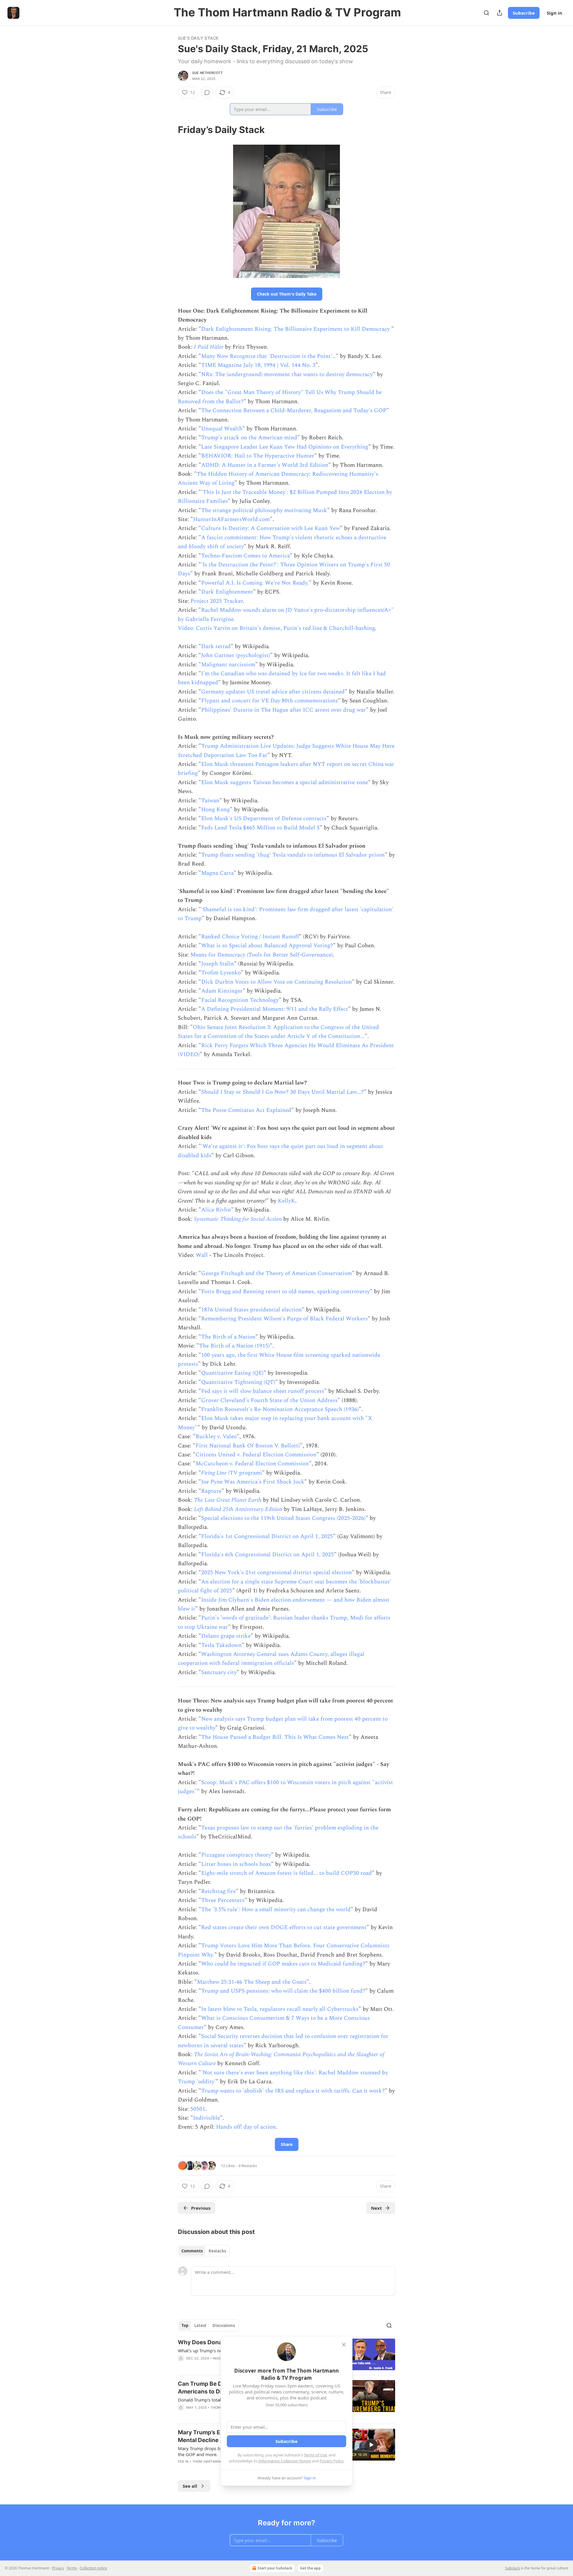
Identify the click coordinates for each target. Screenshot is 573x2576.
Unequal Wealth (222, 429)
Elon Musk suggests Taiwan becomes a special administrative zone (285, 782)
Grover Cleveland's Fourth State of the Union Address (269, 1400)
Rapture (211, 1491)
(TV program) (244, 1473)
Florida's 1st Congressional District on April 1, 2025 (267, 1536)
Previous (201, 2208)
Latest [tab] (200, 2325)
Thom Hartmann (208, 2461)
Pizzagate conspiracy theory (236, 1855)
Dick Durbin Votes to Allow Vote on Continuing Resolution (277, 982)
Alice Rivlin (216, 1210)
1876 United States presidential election (251, 1310)
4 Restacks (248, 2166)
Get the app (310, 2568)
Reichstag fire (218, 1891)
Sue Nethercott (207, 73)
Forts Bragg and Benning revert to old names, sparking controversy (285, 1292)
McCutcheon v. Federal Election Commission (252, 1464)
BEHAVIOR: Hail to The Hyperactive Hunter (258, 456)
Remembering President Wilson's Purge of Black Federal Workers (284, 1319)
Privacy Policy (332, 2461)
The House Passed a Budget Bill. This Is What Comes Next (275, 1737)
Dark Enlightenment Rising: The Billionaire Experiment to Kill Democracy (296, 329)
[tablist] (204, 2251)
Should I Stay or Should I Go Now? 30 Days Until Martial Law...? (282, 1092)
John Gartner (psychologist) (236, 655)
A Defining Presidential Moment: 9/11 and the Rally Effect (275, 1009)
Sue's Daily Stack (198, 38)
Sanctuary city (219, 1672)
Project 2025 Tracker (217, 601)
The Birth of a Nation (228, 1337)
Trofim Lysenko (221, 973)
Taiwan (210, 801)
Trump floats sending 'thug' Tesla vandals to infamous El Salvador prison (293, 855)
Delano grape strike (226, 1636)
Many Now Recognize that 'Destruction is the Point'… (268, 356)
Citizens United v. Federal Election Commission (256, 1455)
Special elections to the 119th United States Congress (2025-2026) (283, 1518)
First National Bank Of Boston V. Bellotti (248, 1446)
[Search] (486, 13)
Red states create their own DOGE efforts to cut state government (284, 1927)
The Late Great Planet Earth (228, 1500)
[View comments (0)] (207, 92)
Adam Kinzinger (222, 991)
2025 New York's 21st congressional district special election (277, 1573)
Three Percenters (223, 1900)
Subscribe (524, 13)
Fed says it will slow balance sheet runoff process (263, 1391)
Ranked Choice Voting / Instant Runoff (250, 937)
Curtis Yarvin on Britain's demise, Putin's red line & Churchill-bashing (285, 628)
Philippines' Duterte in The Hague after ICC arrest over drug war (284, 710)
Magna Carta (217, 873)
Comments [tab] (192, 2251)
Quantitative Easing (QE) (232, 1373)
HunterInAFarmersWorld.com (231, 519)
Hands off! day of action (246, 2127)
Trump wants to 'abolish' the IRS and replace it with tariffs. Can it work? (293, 2091)
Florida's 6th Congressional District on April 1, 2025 (268, 1555)
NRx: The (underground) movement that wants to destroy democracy (287, 374)
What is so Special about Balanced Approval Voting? (267, 946)
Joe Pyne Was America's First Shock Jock (253, 1482)
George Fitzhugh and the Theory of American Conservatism (277, 1273)
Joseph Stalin (218, 964)
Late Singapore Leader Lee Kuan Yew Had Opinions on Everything (285, 447)
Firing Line (214, 1473)
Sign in (554, 13)
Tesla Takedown (221, 1645)
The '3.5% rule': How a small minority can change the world (276, 1910)
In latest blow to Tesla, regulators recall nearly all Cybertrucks (280, 2009)
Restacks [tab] (217, 2251)
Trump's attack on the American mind (249, 438)
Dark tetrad (216, 646)
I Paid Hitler (209, 347)
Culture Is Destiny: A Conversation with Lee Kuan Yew (271, 528)
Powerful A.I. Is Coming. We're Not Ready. (255, 583)
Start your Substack (275, 2568)
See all (190, 2486)
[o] (371, 2445)
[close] (344, 2345)
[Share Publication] (500, 13)
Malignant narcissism (228, 665)
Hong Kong (215, 810)
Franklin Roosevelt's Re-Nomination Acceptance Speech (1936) (280, 1409)
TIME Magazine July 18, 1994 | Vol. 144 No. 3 (258, 365)
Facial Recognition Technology (240, 1000)
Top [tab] (185, 2325)
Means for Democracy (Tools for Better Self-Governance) (262, 955)
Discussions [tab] (224, 2325)
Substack (512, 2568)
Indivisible (207, 2118)
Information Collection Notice (285, 2461)
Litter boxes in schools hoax (236, 1864)
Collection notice (93, 2568)
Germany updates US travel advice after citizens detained (273, 692)
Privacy (58, 2568)
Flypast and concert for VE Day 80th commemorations (269, 701)
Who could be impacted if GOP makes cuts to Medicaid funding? (283, 1964)
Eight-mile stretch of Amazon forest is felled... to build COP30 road (286, 1873)
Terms (72, 2568)
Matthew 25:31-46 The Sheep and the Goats (252, 1982)
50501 (198, 2109)
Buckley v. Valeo (216, 1437)
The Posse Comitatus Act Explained (246, 1110)
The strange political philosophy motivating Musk (264, 510)
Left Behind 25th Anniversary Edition (238, 1509)
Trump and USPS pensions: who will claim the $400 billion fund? (283, 1991)
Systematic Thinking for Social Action (238, 1219)
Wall (202, 1255)
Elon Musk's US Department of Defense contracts (264, 819)
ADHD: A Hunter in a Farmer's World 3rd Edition (265, 465)
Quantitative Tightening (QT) (238, 1382)
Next (376, 2208)
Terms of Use (315, 2455)
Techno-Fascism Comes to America (245, 556)
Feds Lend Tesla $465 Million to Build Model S (260, 828)
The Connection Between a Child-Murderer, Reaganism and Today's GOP (294, 411)
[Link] (170, 130)
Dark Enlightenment (227, 592)
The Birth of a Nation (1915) (234, 1346)
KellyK (286, 1201)
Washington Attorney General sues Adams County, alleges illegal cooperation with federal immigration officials (271, 1659)
